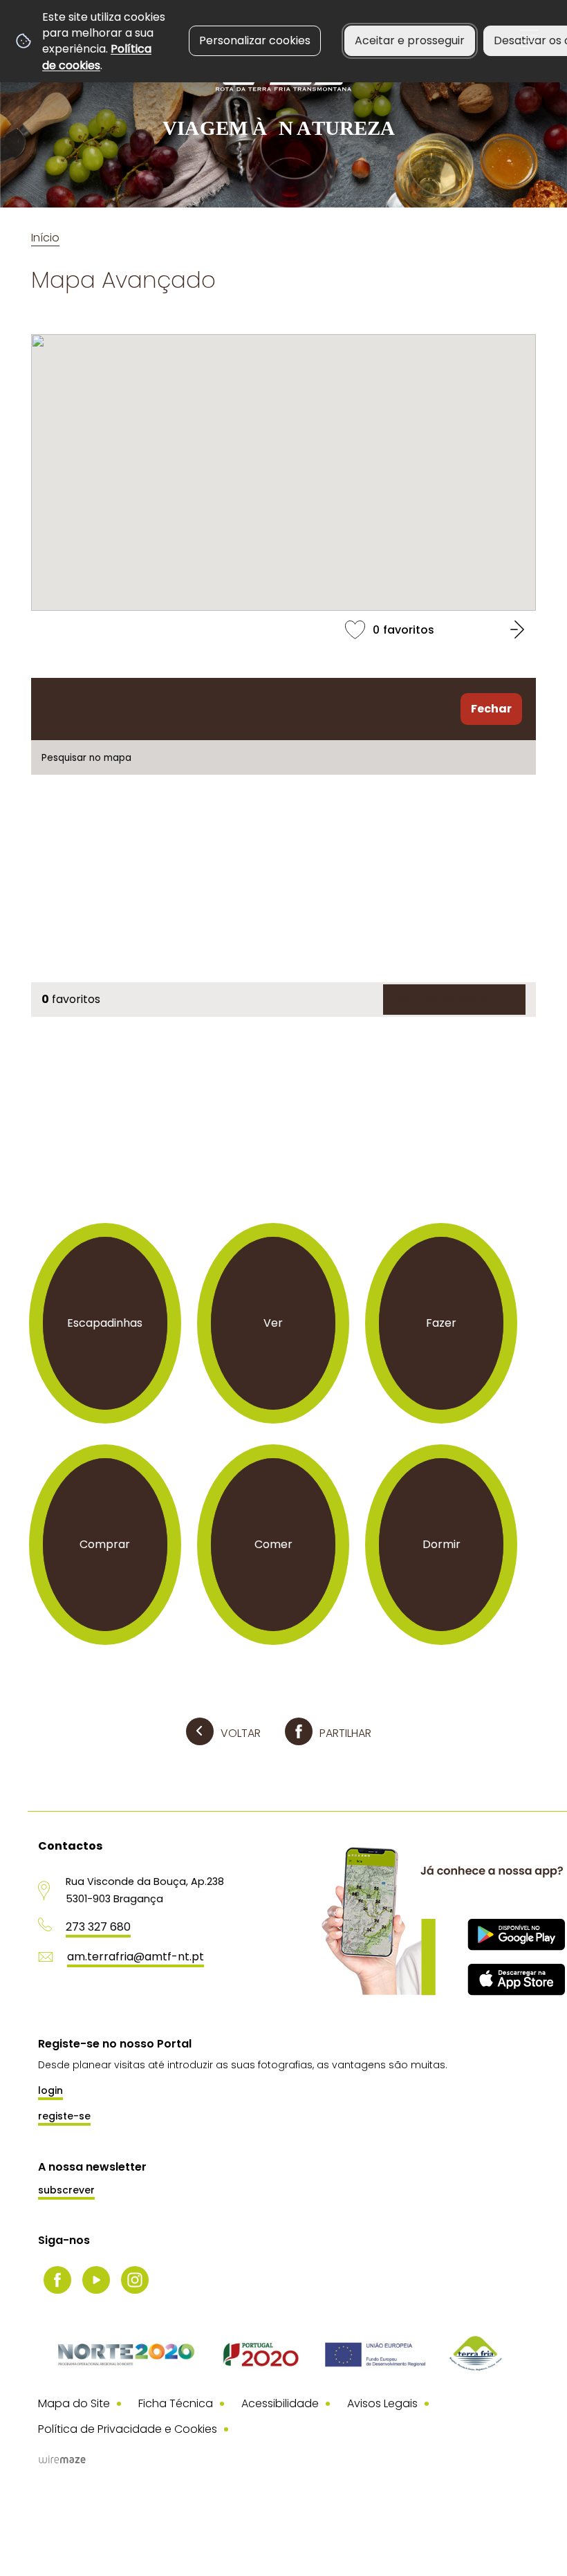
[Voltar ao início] (283, 92)
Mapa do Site (74, 2403)
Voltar (241, 1733)
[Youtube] (96, 2280)
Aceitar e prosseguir (410, 40)
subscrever (66, 2190)
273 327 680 (98, 1927)
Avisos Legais (382, 2403)
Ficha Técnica (176, 2403)
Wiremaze (62, 2459)
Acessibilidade (280, 2403)
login (50, 2090)
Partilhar (345, 1733)
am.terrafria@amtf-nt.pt (136, 1957)
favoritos (283, 629)
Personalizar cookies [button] (255, 40)
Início (45, 238)
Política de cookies (97, 57)
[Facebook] (57, 2280)
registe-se (64, 2116)
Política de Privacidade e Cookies (128, 2429)
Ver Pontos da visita (449, 999)
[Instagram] (135, 2280)
